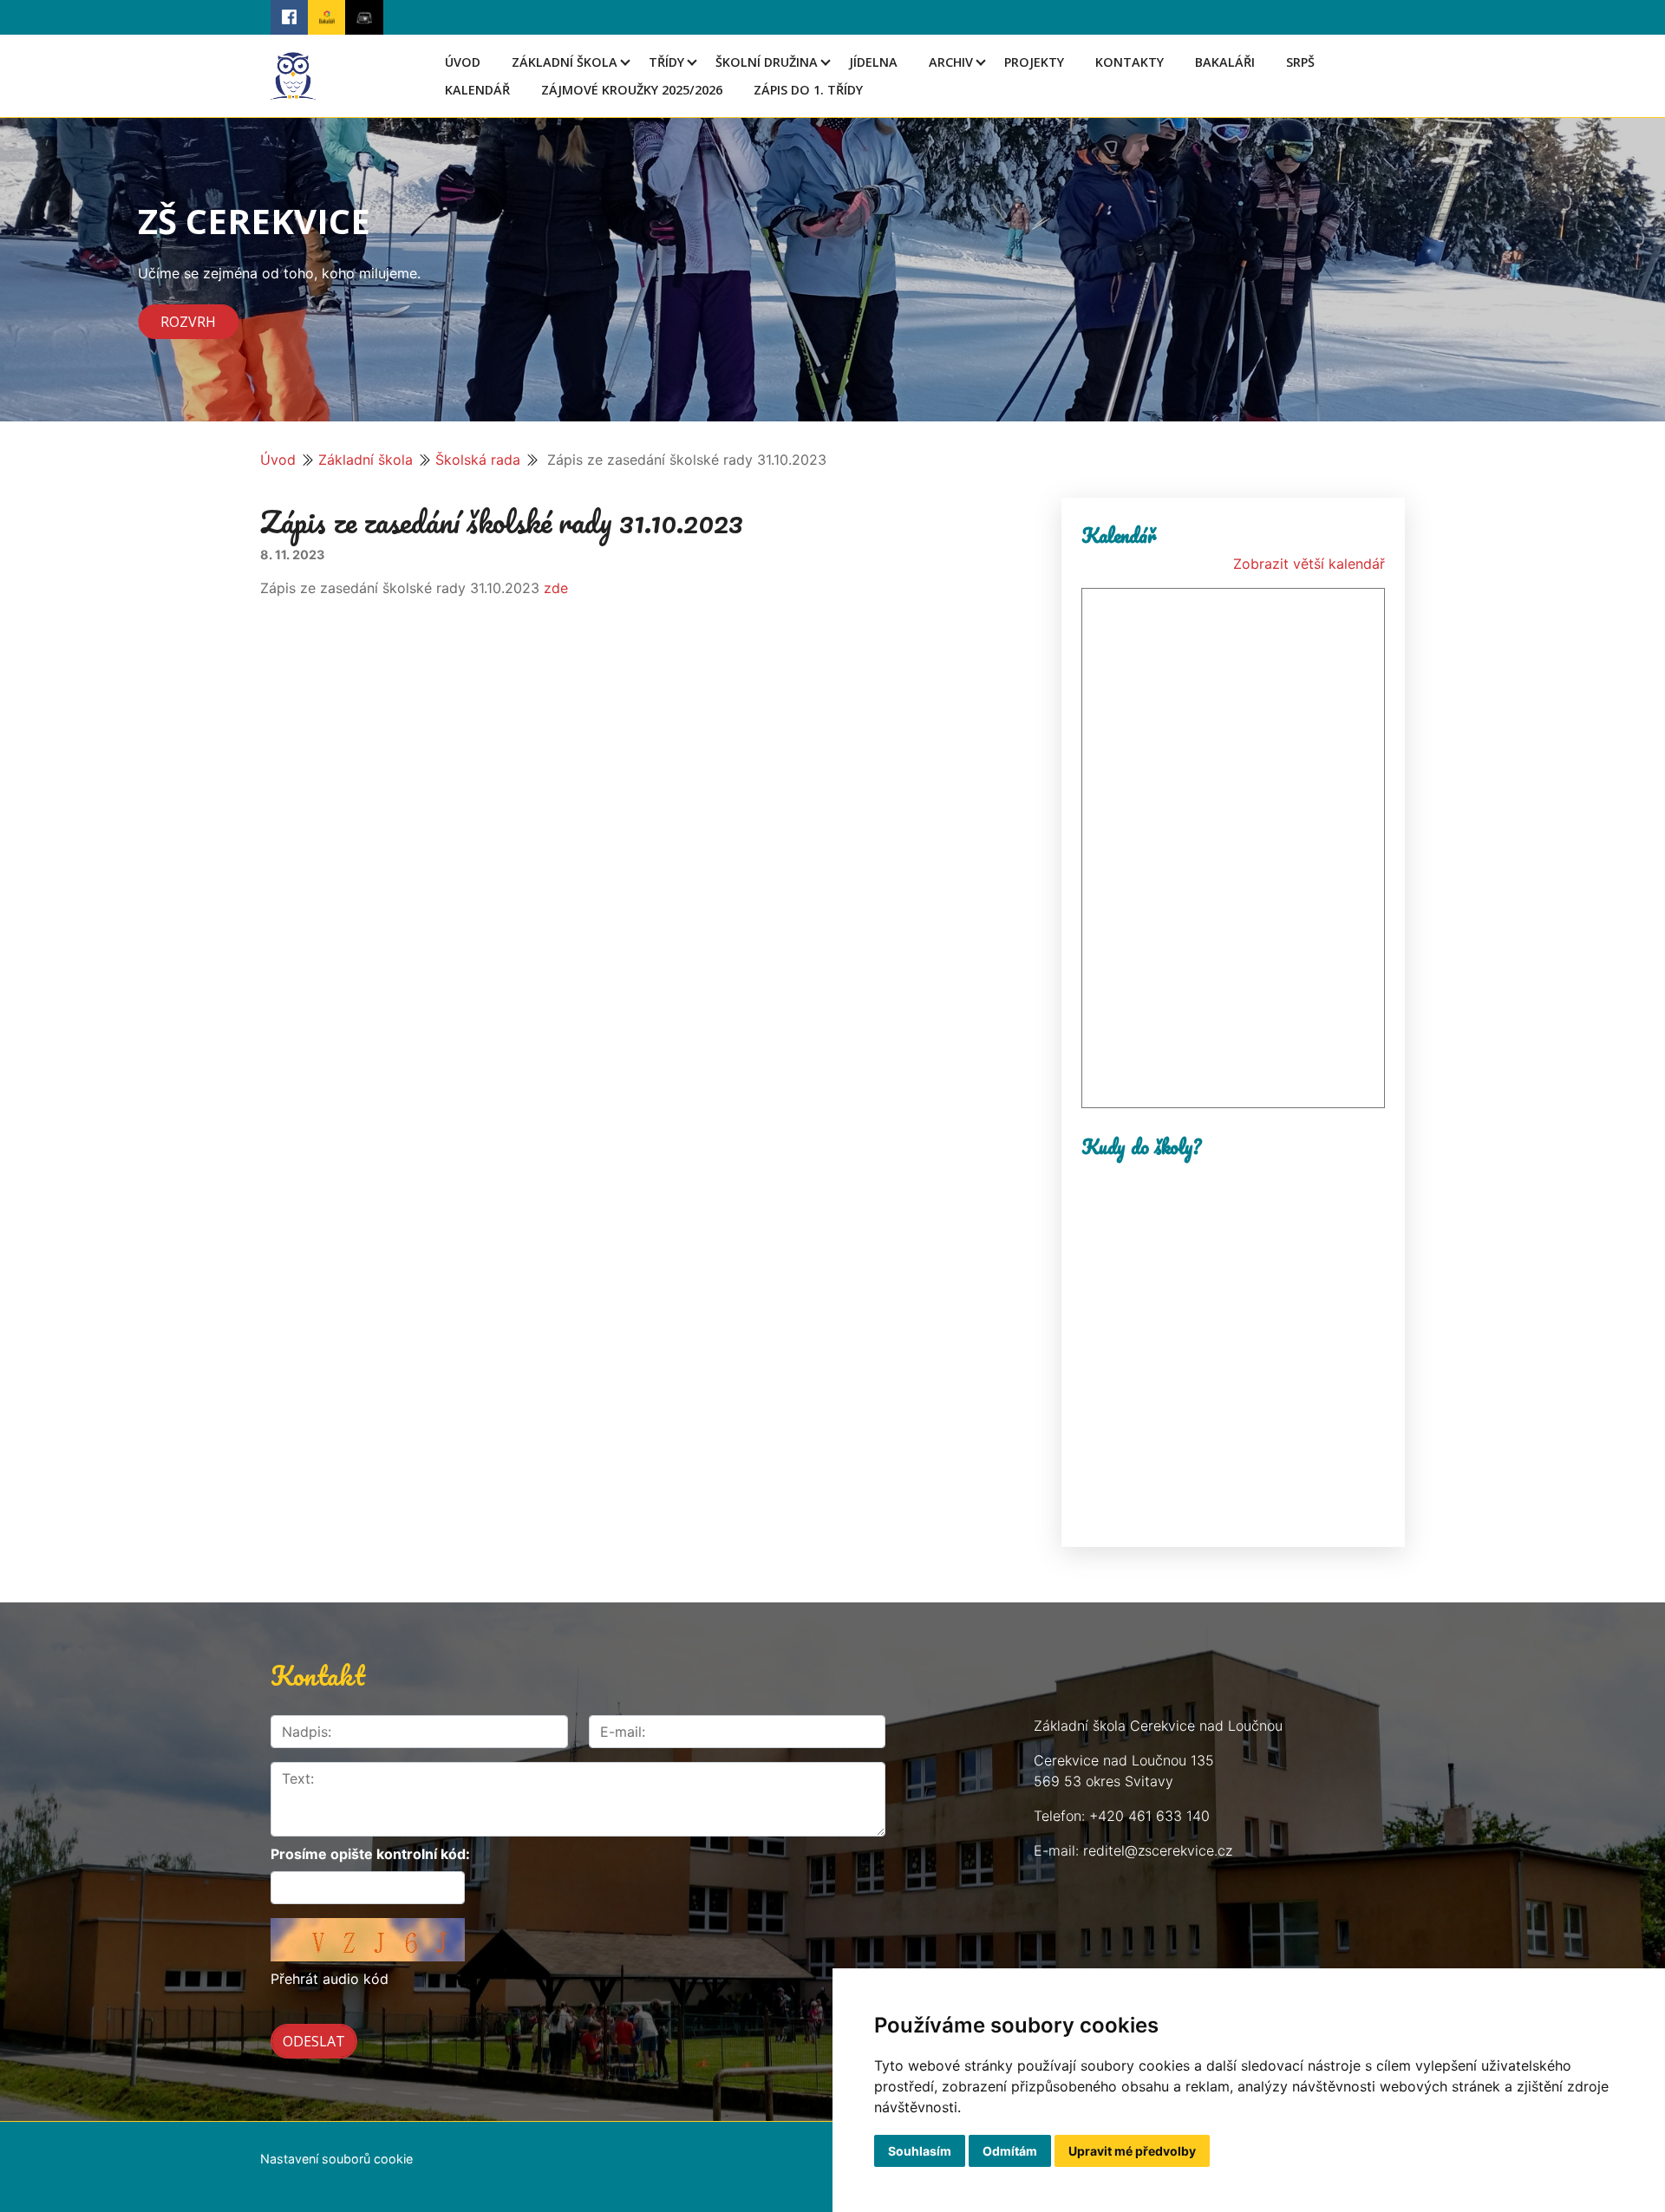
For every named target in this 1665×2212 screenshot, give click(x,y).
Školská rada (478, 460)
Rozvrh (188, 322)
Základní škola (565, 62)
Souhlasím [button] (920, 2151)
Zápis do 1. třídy (808, 90)
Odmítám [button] (1010, 2151)
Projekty (1034, 62)
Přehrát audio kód (330, 1979)
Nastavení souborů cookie (336, 2159)
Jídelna (873, 62)
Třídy (666, 62)
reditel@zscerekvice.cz (1158, 1850)
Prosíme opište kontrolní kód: (370, 1854)
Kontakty (1130, 62)
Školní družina (767, 62)
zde (556, 588)
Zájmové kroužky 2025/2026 (632, 90)
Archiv (951, 62)
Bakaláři (1225, 62)
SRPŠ (1300, 62)
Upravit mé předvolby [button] (1132, 2151)
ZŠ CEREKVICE (254, 221)
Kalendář (477, 90)
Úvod (463, 62)
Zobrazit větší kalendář (1309, 564)
